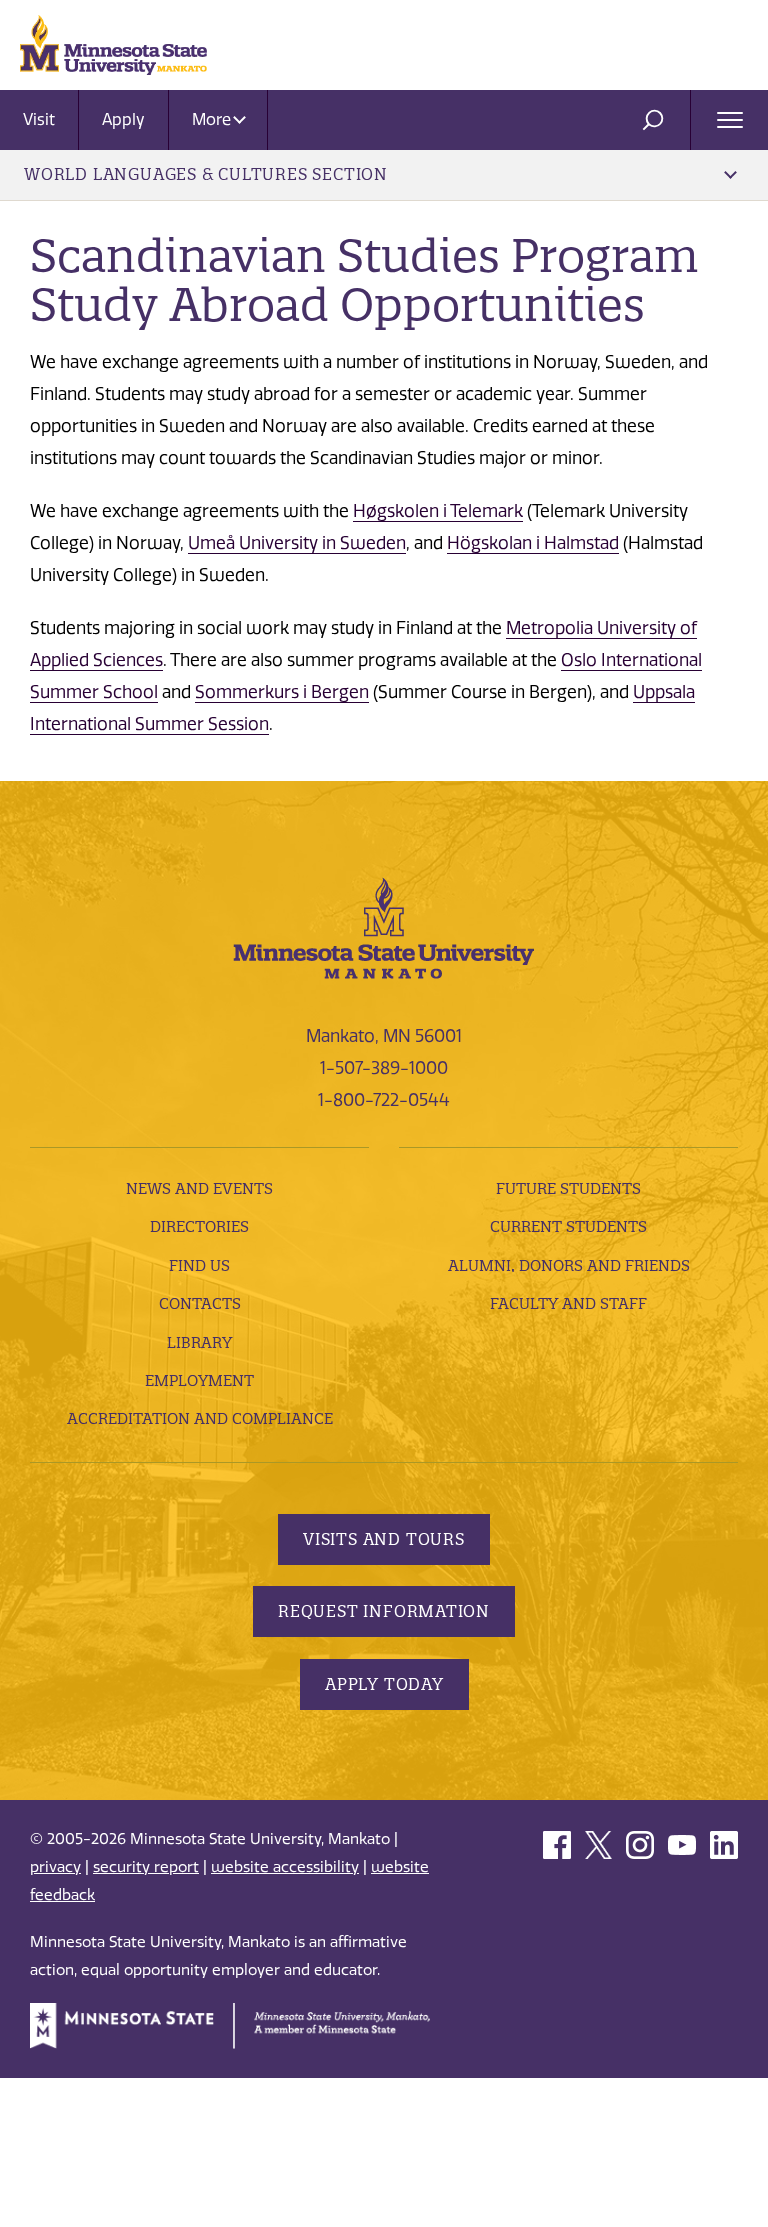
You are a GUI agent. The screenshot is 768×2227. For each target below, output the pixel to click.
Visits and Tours (384, 1539)
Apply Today (384, 1684)
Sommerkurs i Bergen (282, 692)
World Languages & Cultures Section (206, 174)
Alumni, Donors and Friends (569, 1265)
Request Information (384, 1611)
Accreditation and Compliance (200, 1418)
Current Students (568, 1226)
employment (199, 1380)
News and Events (199, 1188)
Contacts (200, 1303)
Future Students (568, 1188)
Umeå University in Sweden (297, 543)
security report (146, 1867)
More (213, 119)
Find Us (199, 1265)
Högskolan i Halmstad (533, 543)
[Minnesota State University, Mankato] (384, 926)
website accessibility (285, 1867)
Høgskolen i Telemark (438, 511)
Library (199, 1342)
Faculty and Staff (568, 1303)
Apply (123, 119)
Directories (199, 1226)
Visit (39, 119)
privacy (55, 1867)
